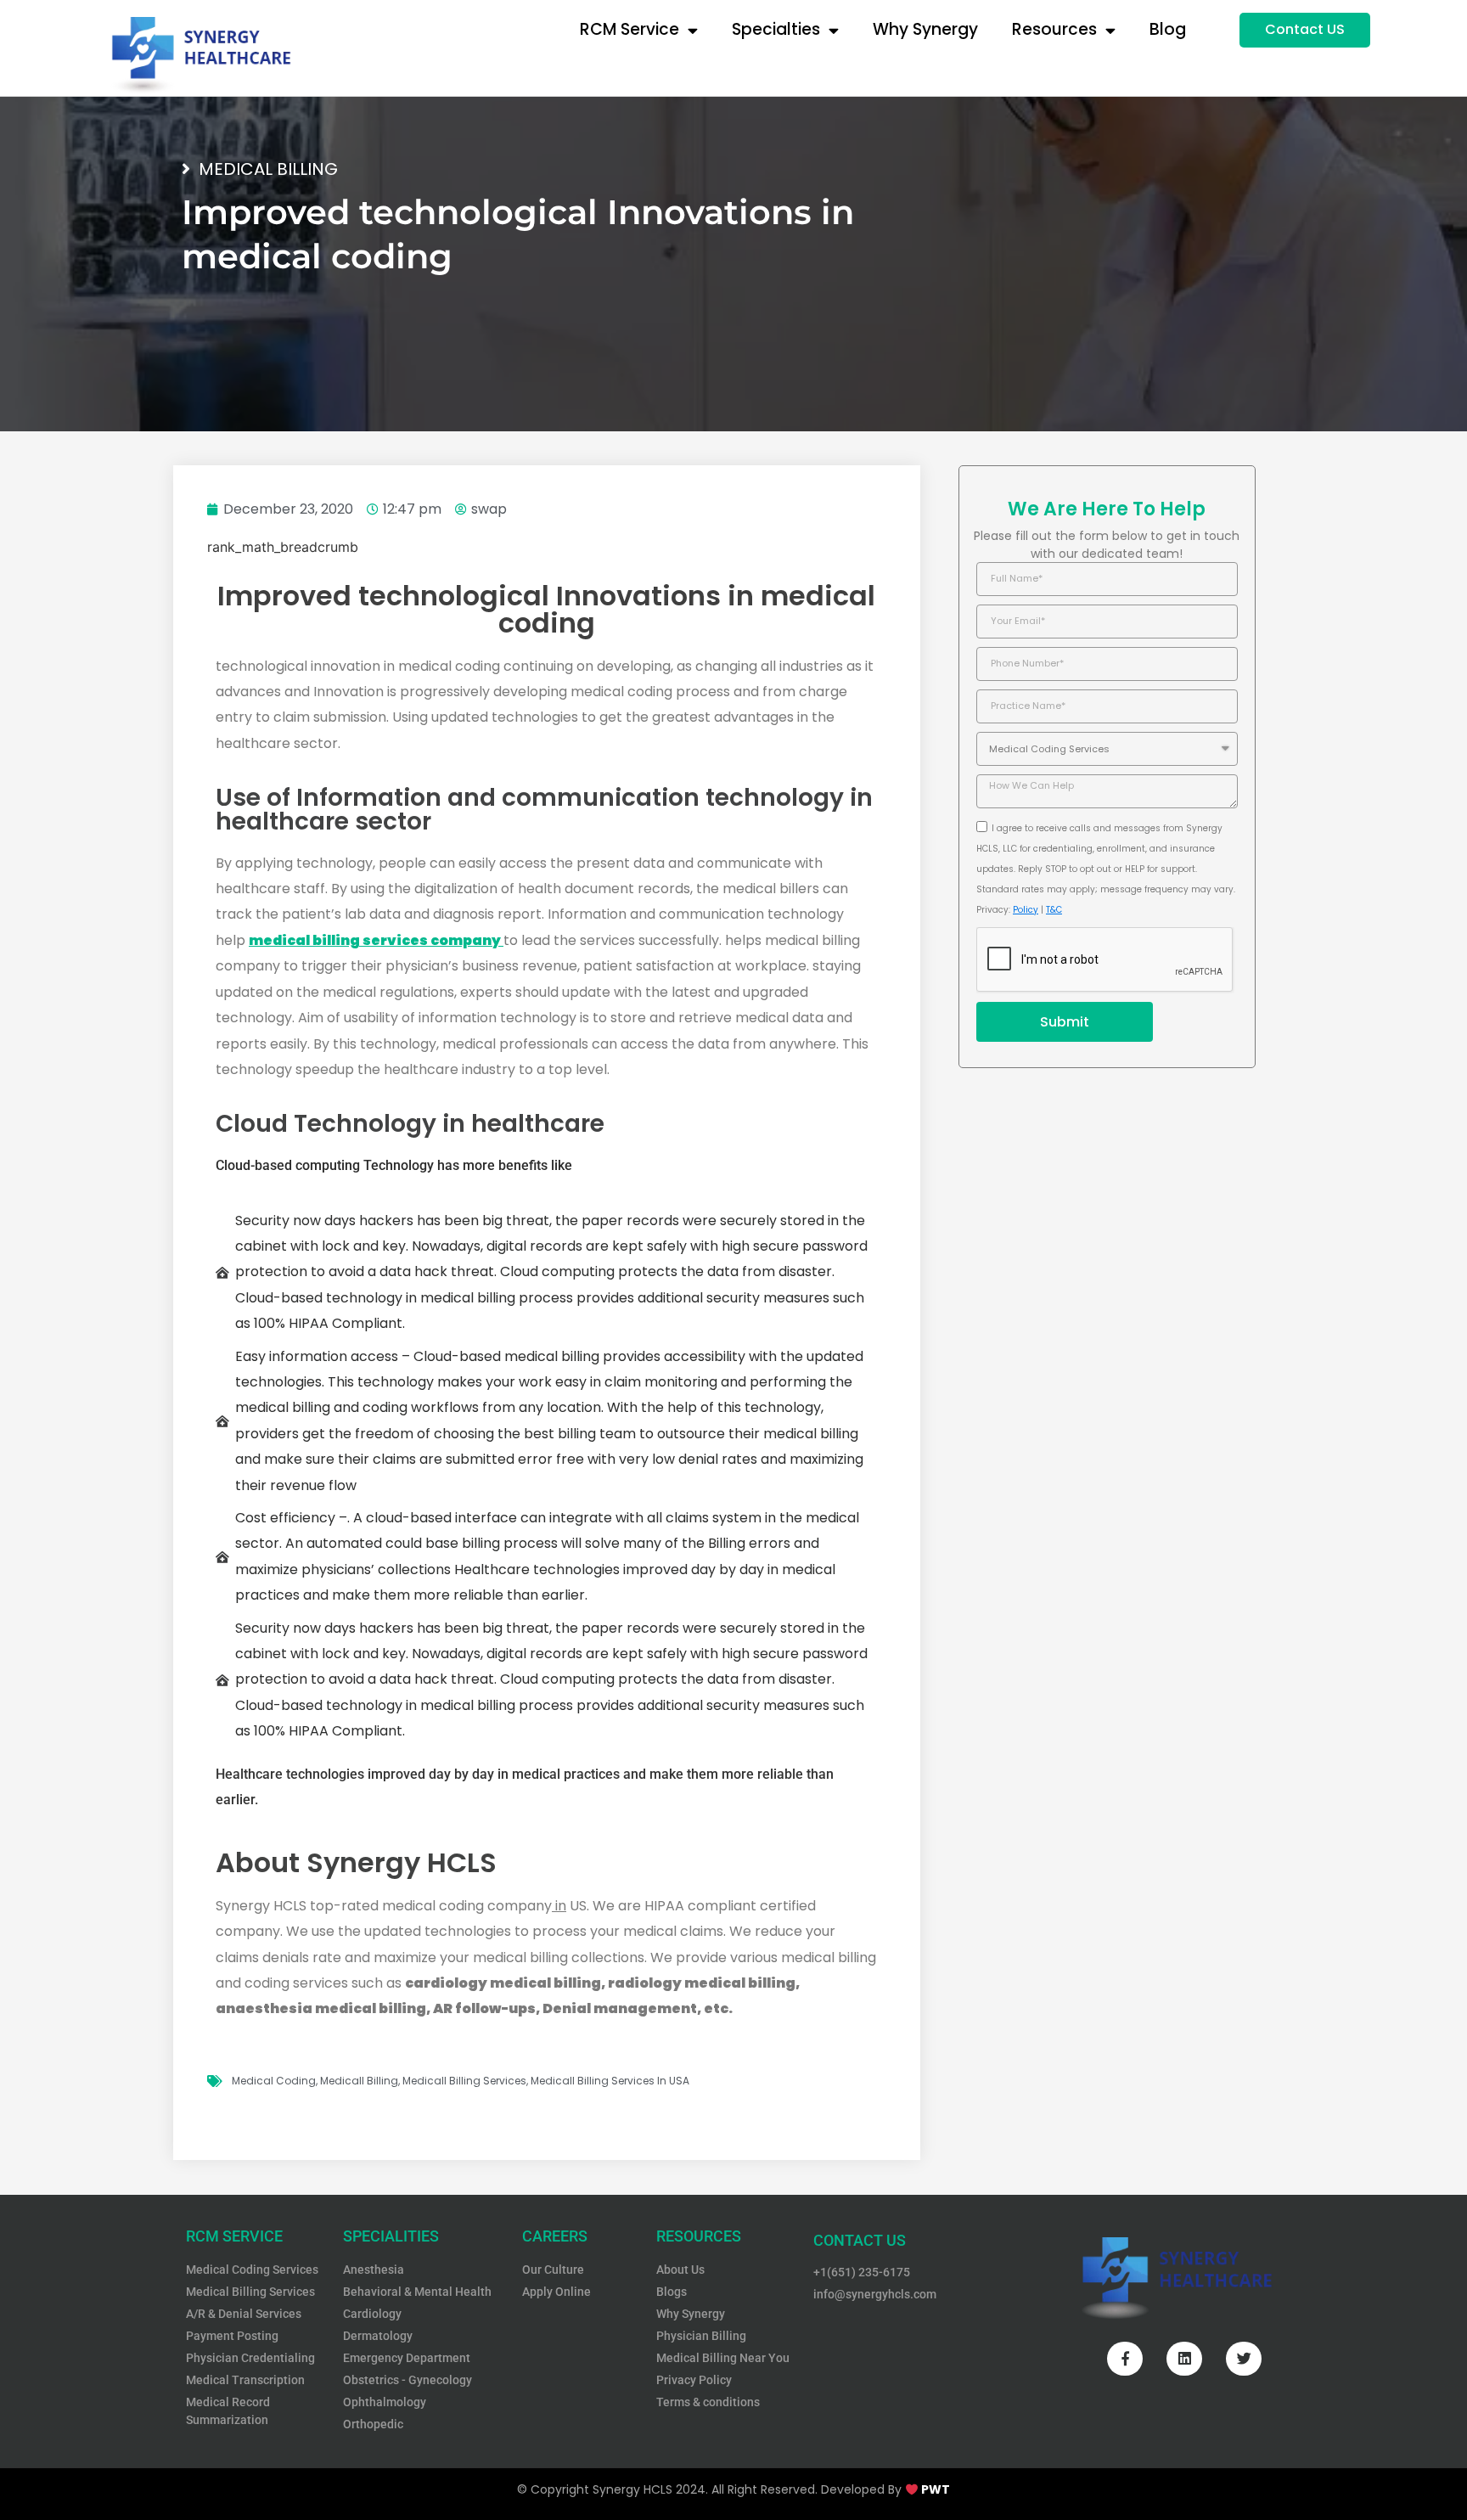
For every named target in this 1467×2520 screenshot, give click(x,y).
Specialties (776, 29)
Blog (1168, 29)
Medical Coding (274, 2081)
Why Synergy (925, 29)
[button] (1305, 30)
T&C (1054, 910)
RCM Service (630, 29)
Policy (1026, 910)
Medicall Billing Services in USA (610, 2081)
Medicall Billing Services (464, 2081)
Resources (1054, 29)
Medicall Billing (359, 2081)
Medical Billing (268, 169)
